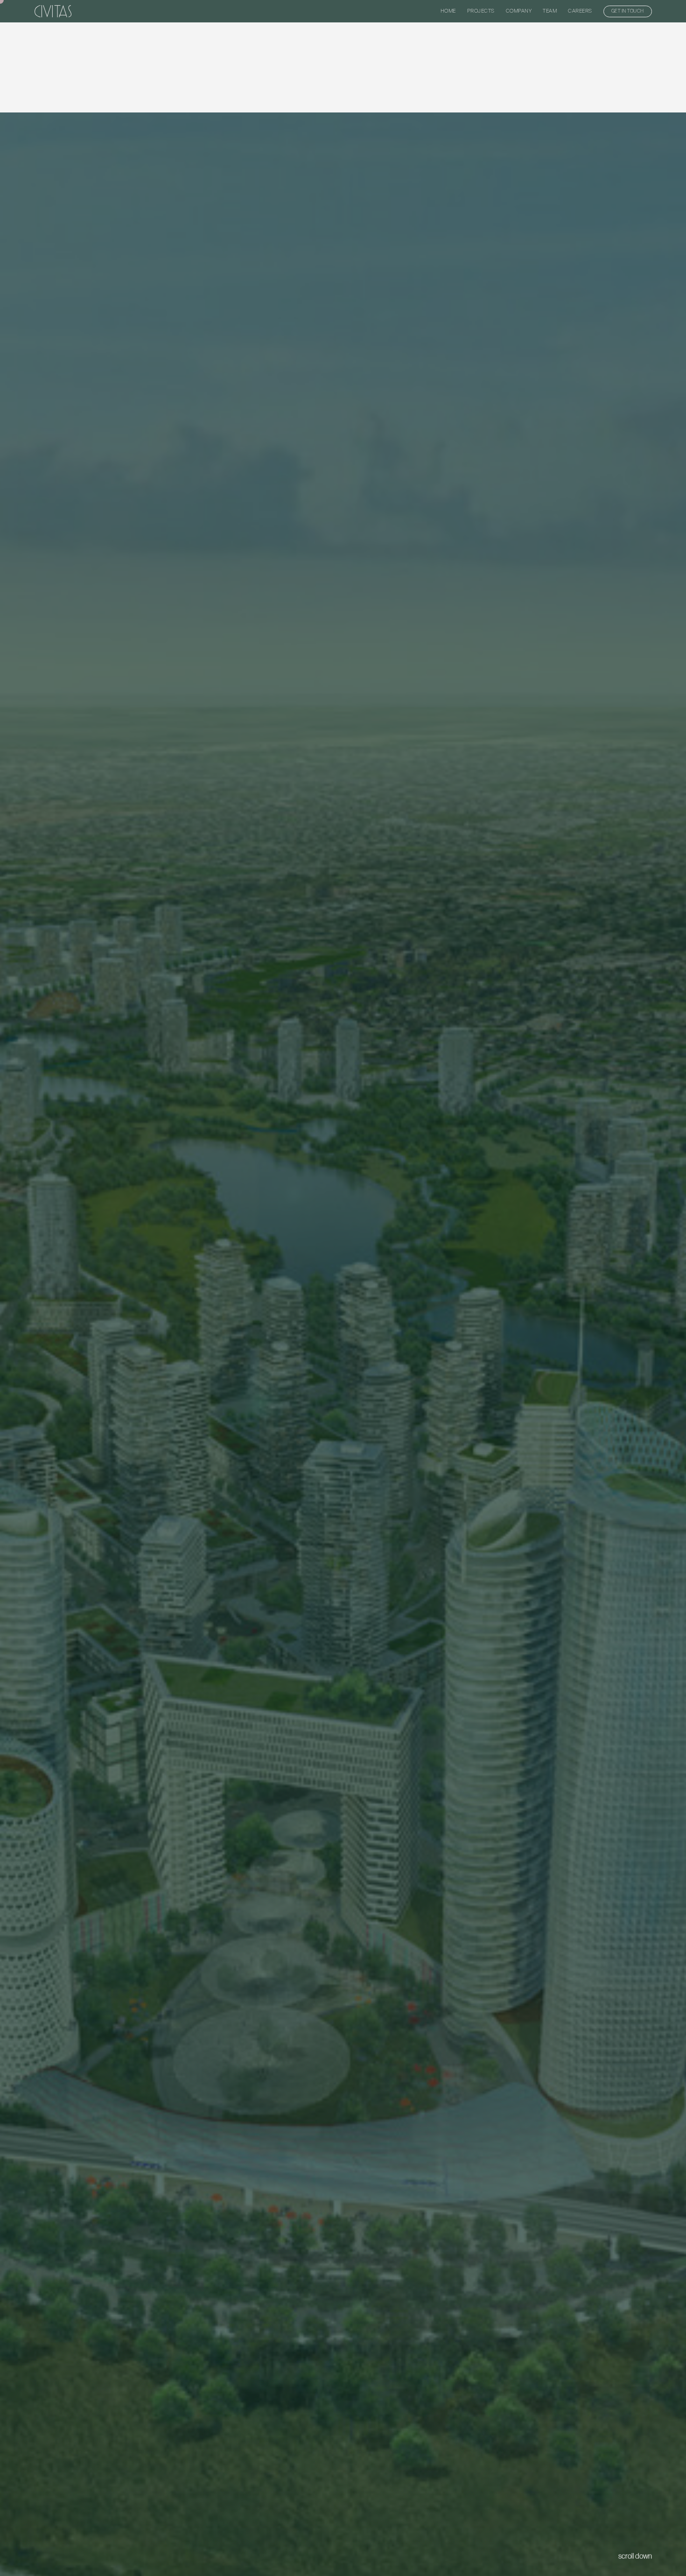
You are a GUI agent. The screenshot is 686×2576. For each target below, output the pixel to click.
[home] (53, 11)
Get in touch (628, 11)
